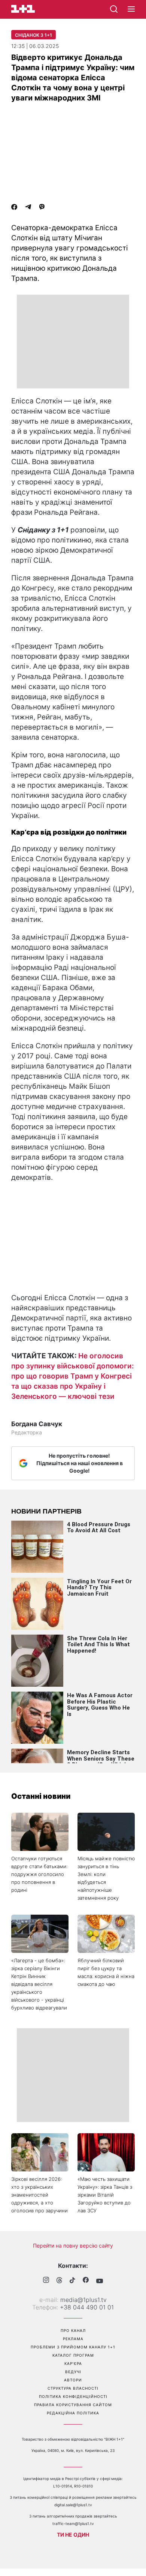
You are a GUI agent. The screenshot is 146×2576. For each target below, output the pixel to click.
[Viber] (42, 208)
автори (73, 2380)
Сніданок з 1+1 (34, 35)
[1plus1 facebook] (86, 2281)
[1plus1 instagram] (46, 2281)
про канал (73, 2330)
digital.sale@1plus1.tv (73, 2505)
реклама (73, 2339)
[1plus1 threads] (59, 2281)
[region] (73, 342)
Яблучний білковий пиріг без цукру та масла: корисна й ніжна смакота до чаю (106, 1972)
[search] (114, 9)
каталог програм (73, 2355)
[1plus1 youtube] (100, 2281)
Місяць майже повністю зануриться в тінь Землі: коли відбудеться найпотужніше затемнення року (106, 1878)
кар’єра (73, 2363)
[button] (131, 9)
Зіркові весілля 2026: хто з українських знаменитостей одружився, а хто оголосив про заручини (39, 2195)
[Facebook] (14, 208)
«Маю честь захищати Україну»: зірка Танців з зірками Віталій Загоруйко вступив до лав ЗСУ (105, 2195)
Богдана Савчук (37, 1424)
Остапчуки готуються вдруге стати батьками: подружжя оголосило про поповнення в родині (39, 1874)
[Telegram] (28, 208)
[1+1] (23, 9)
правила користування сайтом (73, 2405)
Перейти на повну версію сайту (73, 2246)
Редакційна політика (73, 2413)
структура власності (73, 2388)
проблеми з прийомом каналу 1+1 (73, 2347)
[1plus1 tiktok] (72, 2281)
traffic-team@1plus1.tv (73, 2524)
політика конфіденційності (73, 2396)
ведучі (73, 2372)
